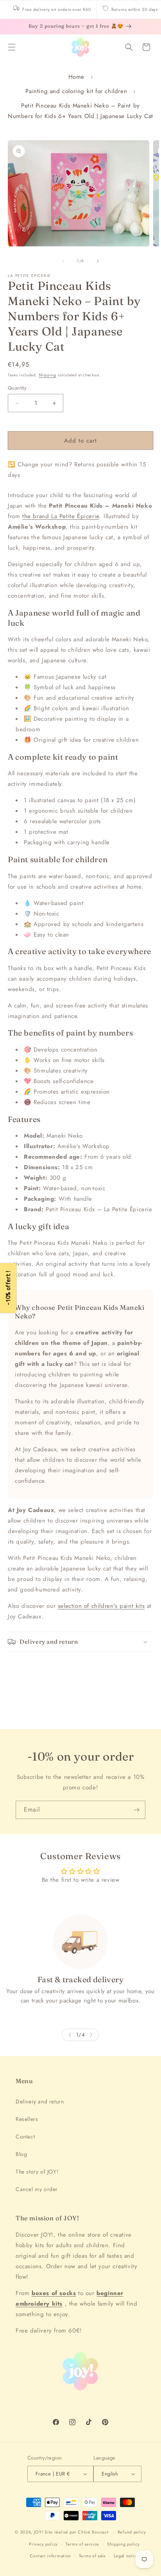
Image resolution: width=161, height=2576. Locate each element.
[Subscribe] (136, 1810)
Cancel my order (37, 2189)
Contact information (50, 2556)
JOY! (39, 2532)
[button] (12, 47)
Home (76, 77)
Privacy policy (43, 2544)
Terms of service (82, 2544)
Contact (25, 2137)
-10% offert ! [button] (8, 1288)
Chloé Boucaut (94, 2532)
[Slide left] (63, 261)
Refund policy (132, 2532)
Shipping (47, 375)
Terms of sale (92, 2556)
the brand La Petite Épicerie (61, 516)
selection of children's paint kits (101, 1606)
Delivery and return (40, 2101)
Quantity (17, 388)
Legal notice (126, 2556)
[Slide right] (98, 261)
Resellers (27, 2119)
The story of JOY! (37, 2172)
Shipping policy (123, 2544)
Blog (21, 2154)
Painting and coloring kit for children (76, 91)
